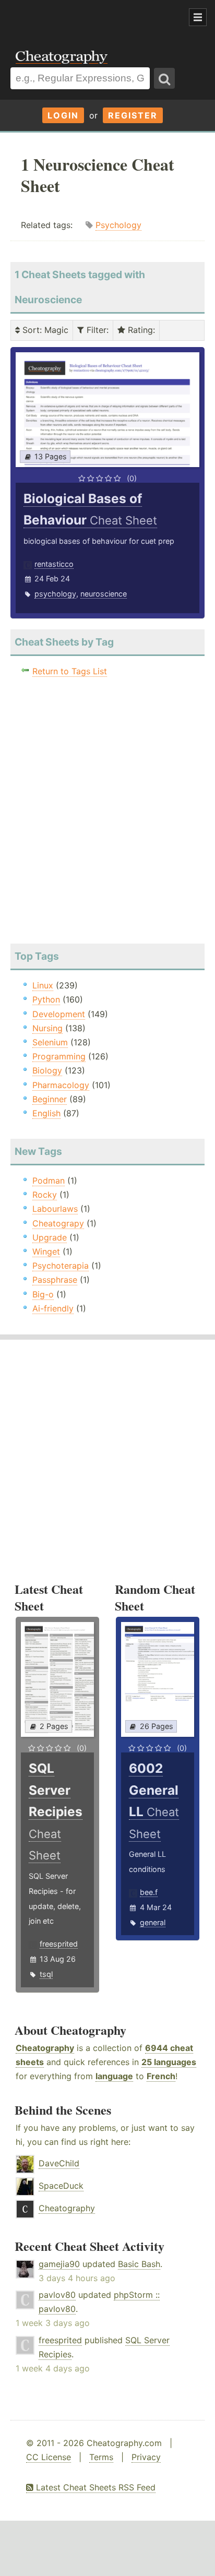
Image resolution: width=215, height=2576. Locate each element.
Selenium (50, 1042)
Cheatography (45, 2048)
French (161, 2076)
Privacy (146, 2457)
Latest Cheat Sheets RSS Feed (94, 2487)
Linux (43, 985)
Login (63, 115)
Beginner (50, 1099)
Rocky (45, 1195)
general (153, 1922)
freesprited (59, 1944)
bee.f (149, 1892)
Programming (59, 1056)
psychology (55, 594)
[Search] (164, 78)
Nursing (47, 1028)
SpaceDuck (61, 2186)
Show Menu (198, 17)
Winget (46, 1251)
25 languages (169, 2062)
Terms (101, 2457)
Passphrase (55, 1280)
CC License (49, 2457)
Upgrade (50, 1237)
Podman (49, 1180)
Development (59, 1014)
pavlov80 (57, 2295)
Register (133, 115)
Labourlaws (55, 1209)
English (46, 1113)
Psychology (118, 225)
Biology (47, 1070)
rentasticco (54, 564)
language (114, 2076)
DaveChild (59, 2163)
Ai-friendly (53, 1308)
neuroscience (104, 594)
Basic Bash (139, 2264)
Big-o (43, 1294)
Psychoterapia (61, 1266)
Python (46, 999)
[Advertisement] (83, 18)
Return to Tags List (70, 671)
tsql (46, 1974)
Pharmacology (61, 1085)
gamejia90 (59, 2264)
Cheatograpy (58, 1223)
